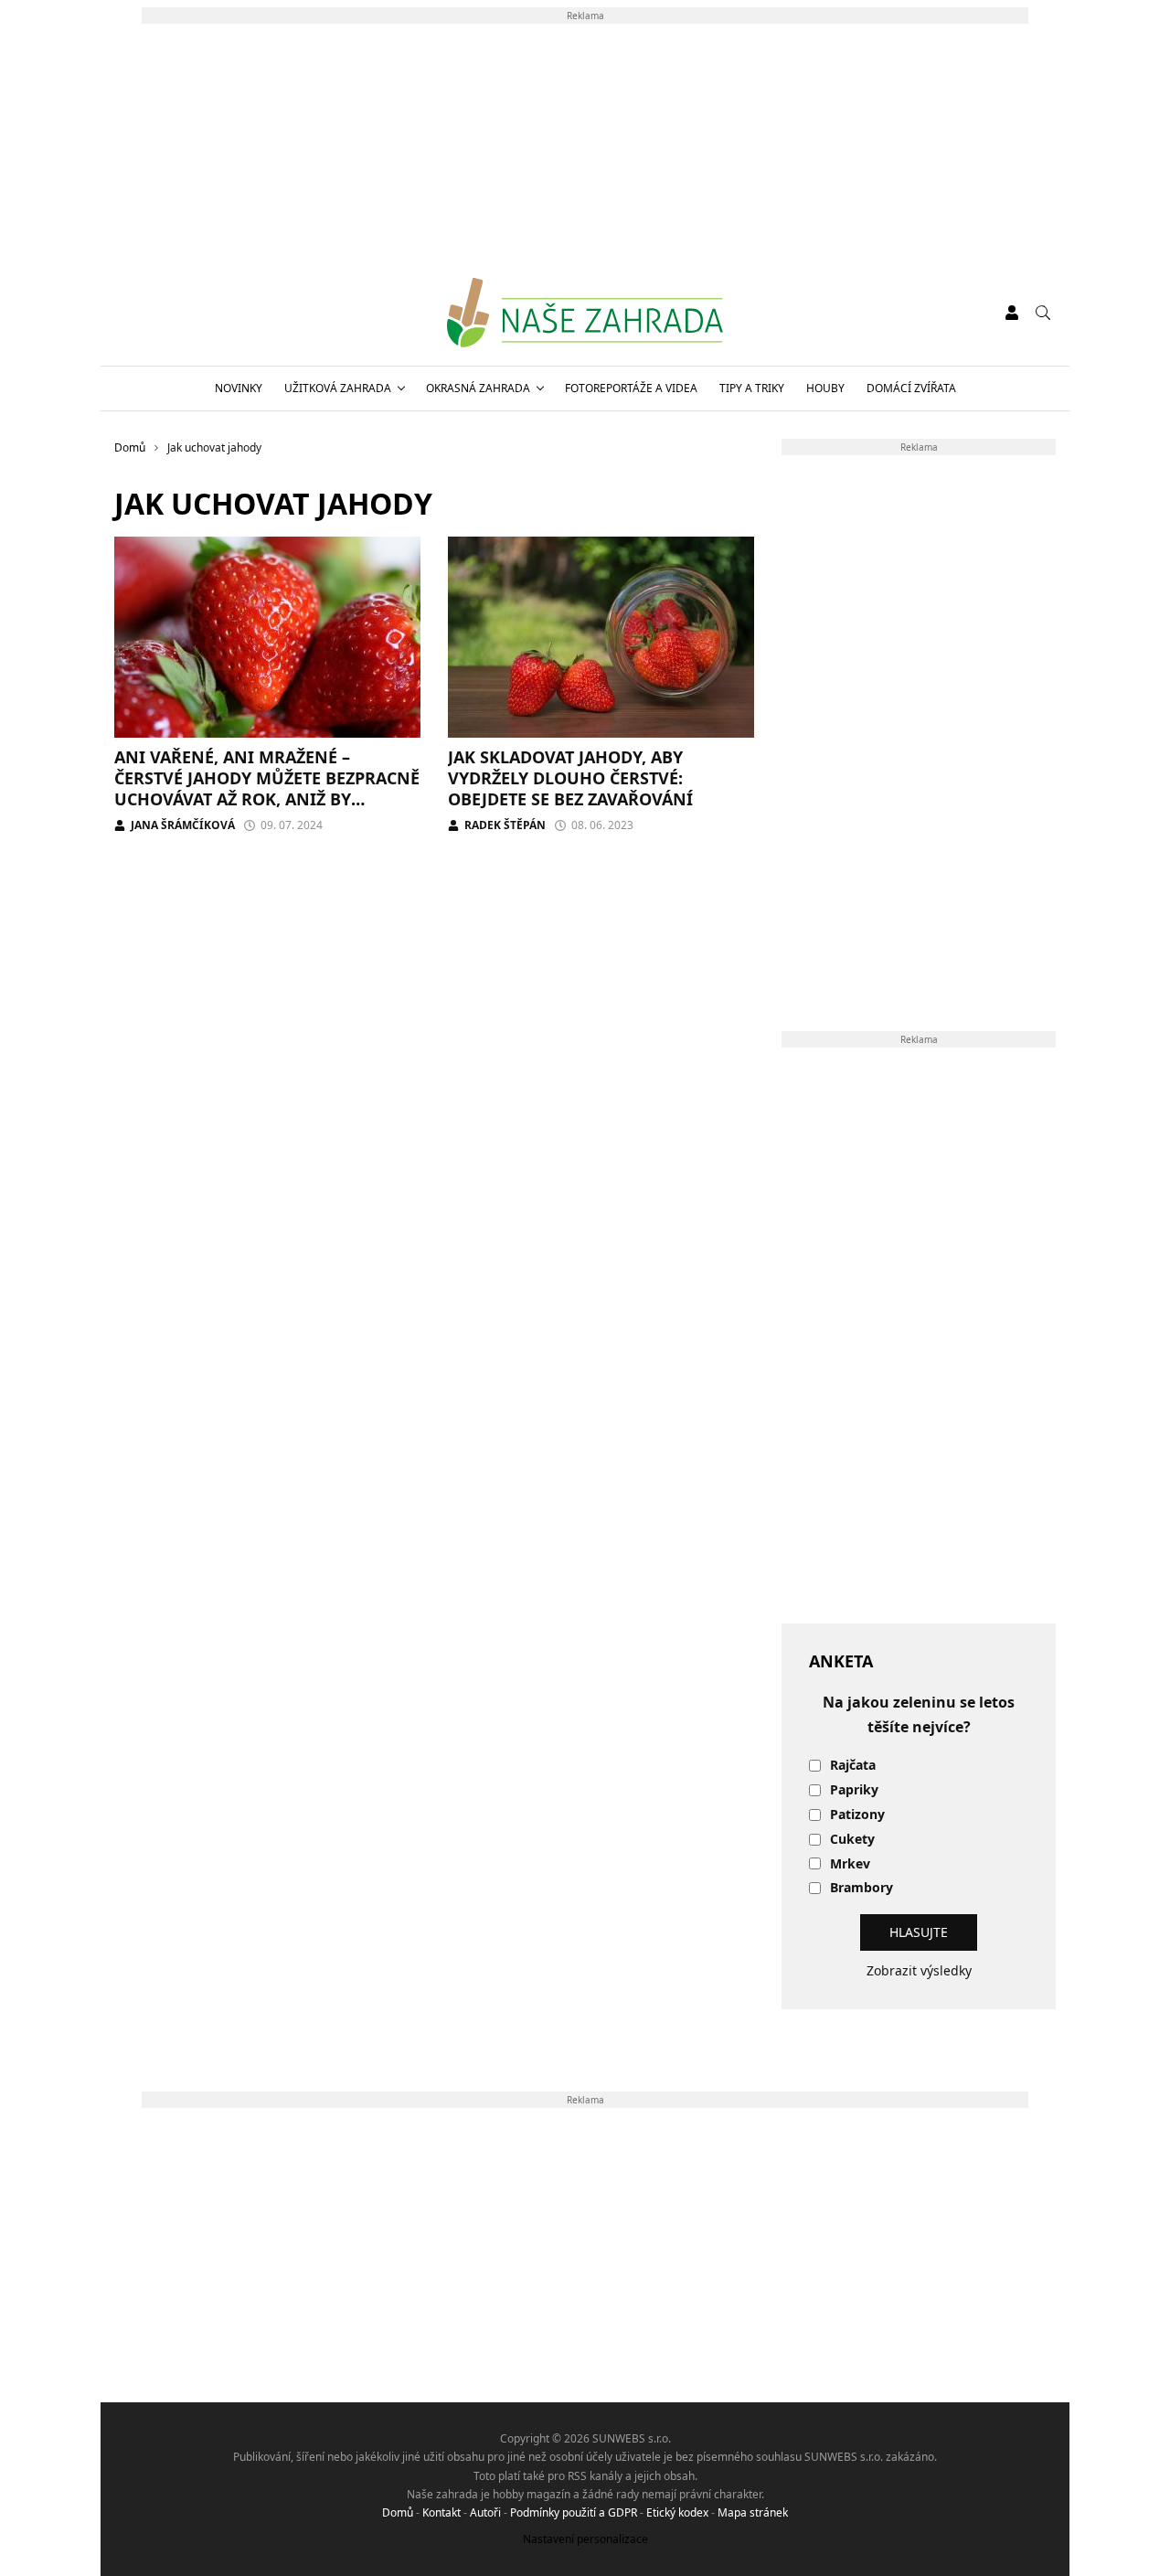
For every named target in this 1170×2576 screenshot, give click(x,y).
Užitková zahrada (338, 388)
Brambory (862, 1888)
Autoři (485, 2512)
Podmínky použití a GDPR (574, 2512)
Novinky (239, 388)
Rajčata (853, 1766)
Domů (398, 2512)
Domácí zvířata (911, 388)
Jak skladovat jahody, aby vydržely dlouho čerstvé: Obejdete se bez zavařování (570, 778)
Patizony (857, 1815)
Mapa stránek (753, 2512)
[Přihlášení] (1012, 313)
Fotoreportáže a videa (631, 388)
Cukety (852, 1840)
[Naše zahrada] (585, 313)
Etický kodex (677, 2512)
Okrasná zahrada (478, 388)
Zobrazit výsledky (919, 1970)
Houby (825, 388)
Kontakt (441, 2512)
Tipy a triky (752, 388)
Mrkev (850, 1864)
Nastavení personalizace (585, 2539)
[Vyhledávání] (1043, 313)
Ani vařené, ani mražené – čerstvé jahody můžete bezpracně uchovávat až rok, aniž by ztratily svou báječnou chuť (267, 789)
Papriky (854, 1790)
